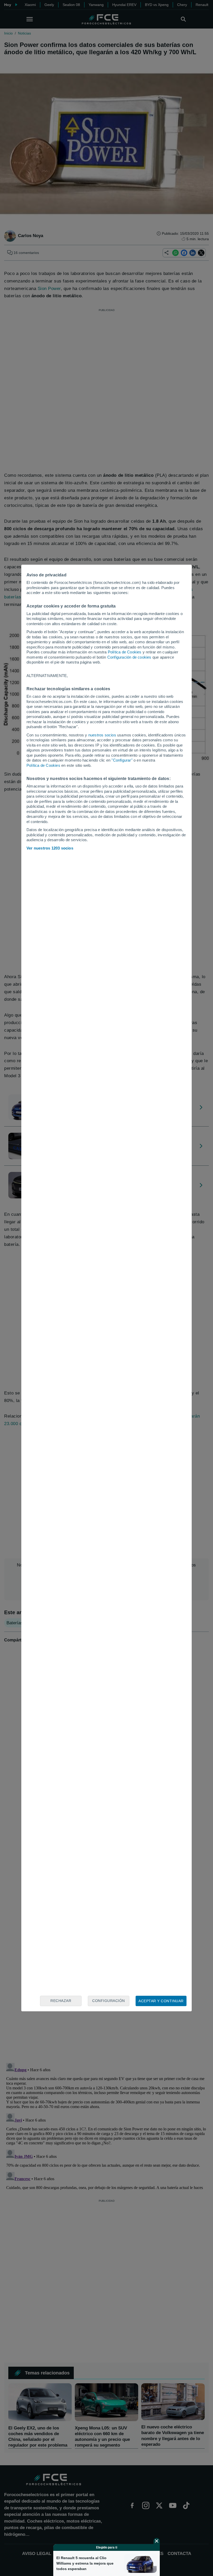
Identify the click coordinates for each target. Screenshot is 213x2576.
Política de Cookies (125, 652)
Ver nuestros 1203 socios (50, 848)
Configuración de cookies (129, 657)
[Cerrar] (157, 2541)
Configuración (109, 2001)
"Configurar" (122, 760)
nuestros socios (102, 735)
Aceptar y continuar (161, 2001)
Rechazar (61, 2001)
